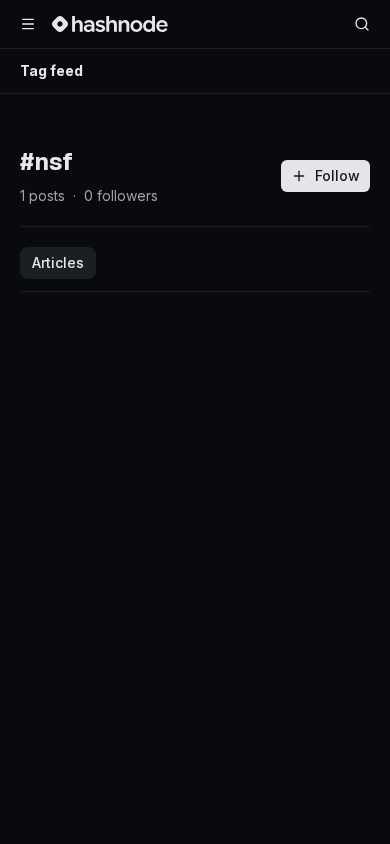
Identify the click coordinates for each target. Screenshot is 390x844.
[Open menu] (28, 24)
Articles (58, 262)
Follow (337, 175)
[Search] (362, 24)
